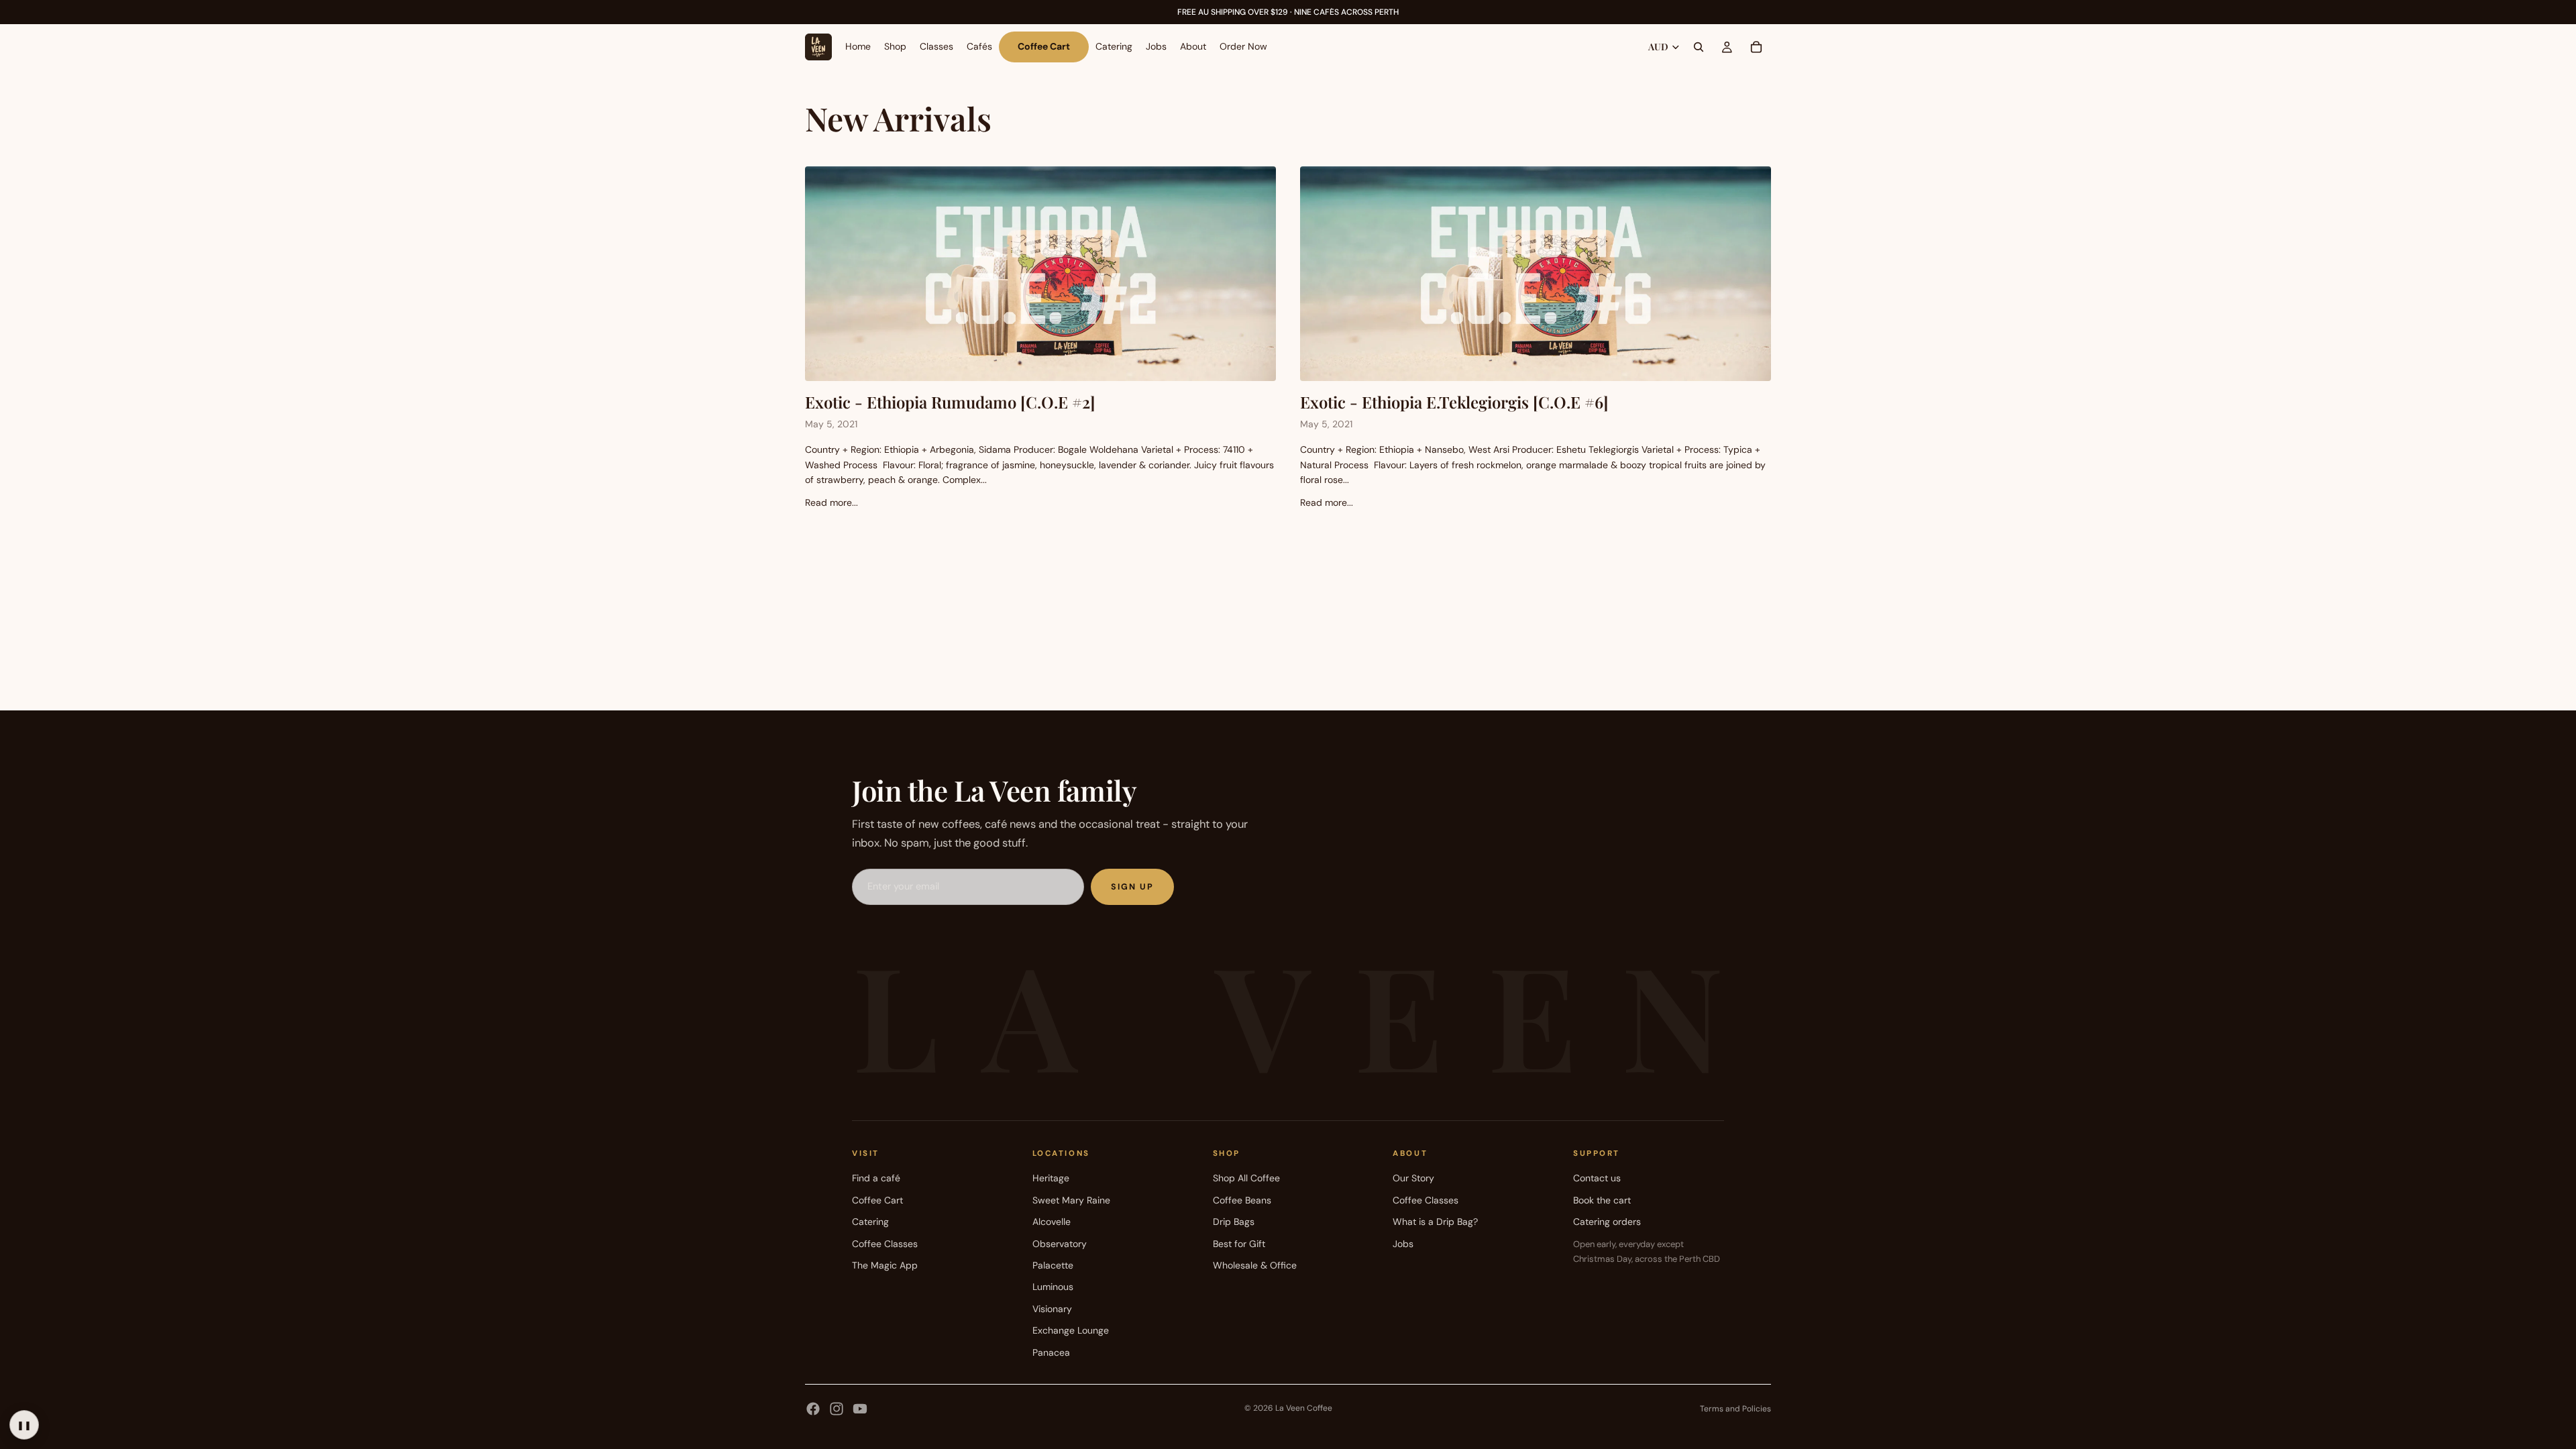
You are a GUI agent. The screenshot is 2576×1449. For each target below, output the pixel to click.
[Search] (1699, 47)
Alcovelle (1052, 1222)
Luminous (1053, 1287)
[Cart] (1756, 47)
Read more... (831, 502)
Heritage (1051, 1178)
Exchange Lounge (1071, 1330)
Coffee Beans (1242, 1200)
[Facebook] (813, 1409)
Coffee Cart (877, 1200)
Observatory (1060, 1244)
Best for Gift (1239, 1244)
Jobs (1403, 1244)
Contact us (1597, 1178)
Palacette (1053, 1265)
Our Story (1413, 1178)
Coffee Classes (885, 1244)
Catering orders (1607, 1222)
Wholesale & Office (1255, 1265)
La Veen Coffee (1304, 1408)
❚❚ (24, 1425)
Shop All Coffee (1246, 1178)
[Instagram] (837, 1409)
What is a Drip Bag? (1435, 1222)
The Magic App (885, 1265)
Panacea (1051, 1352)
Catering (870, 1222)
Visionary (1052, 1309)
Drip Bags (1234, 1222)
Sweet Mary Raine (1071, 1200)
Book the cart (1602, 1200)
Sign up (1132, 887)
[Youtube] (860, 1409)
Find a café (876, 1178)
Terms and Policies (1735, 1409)
